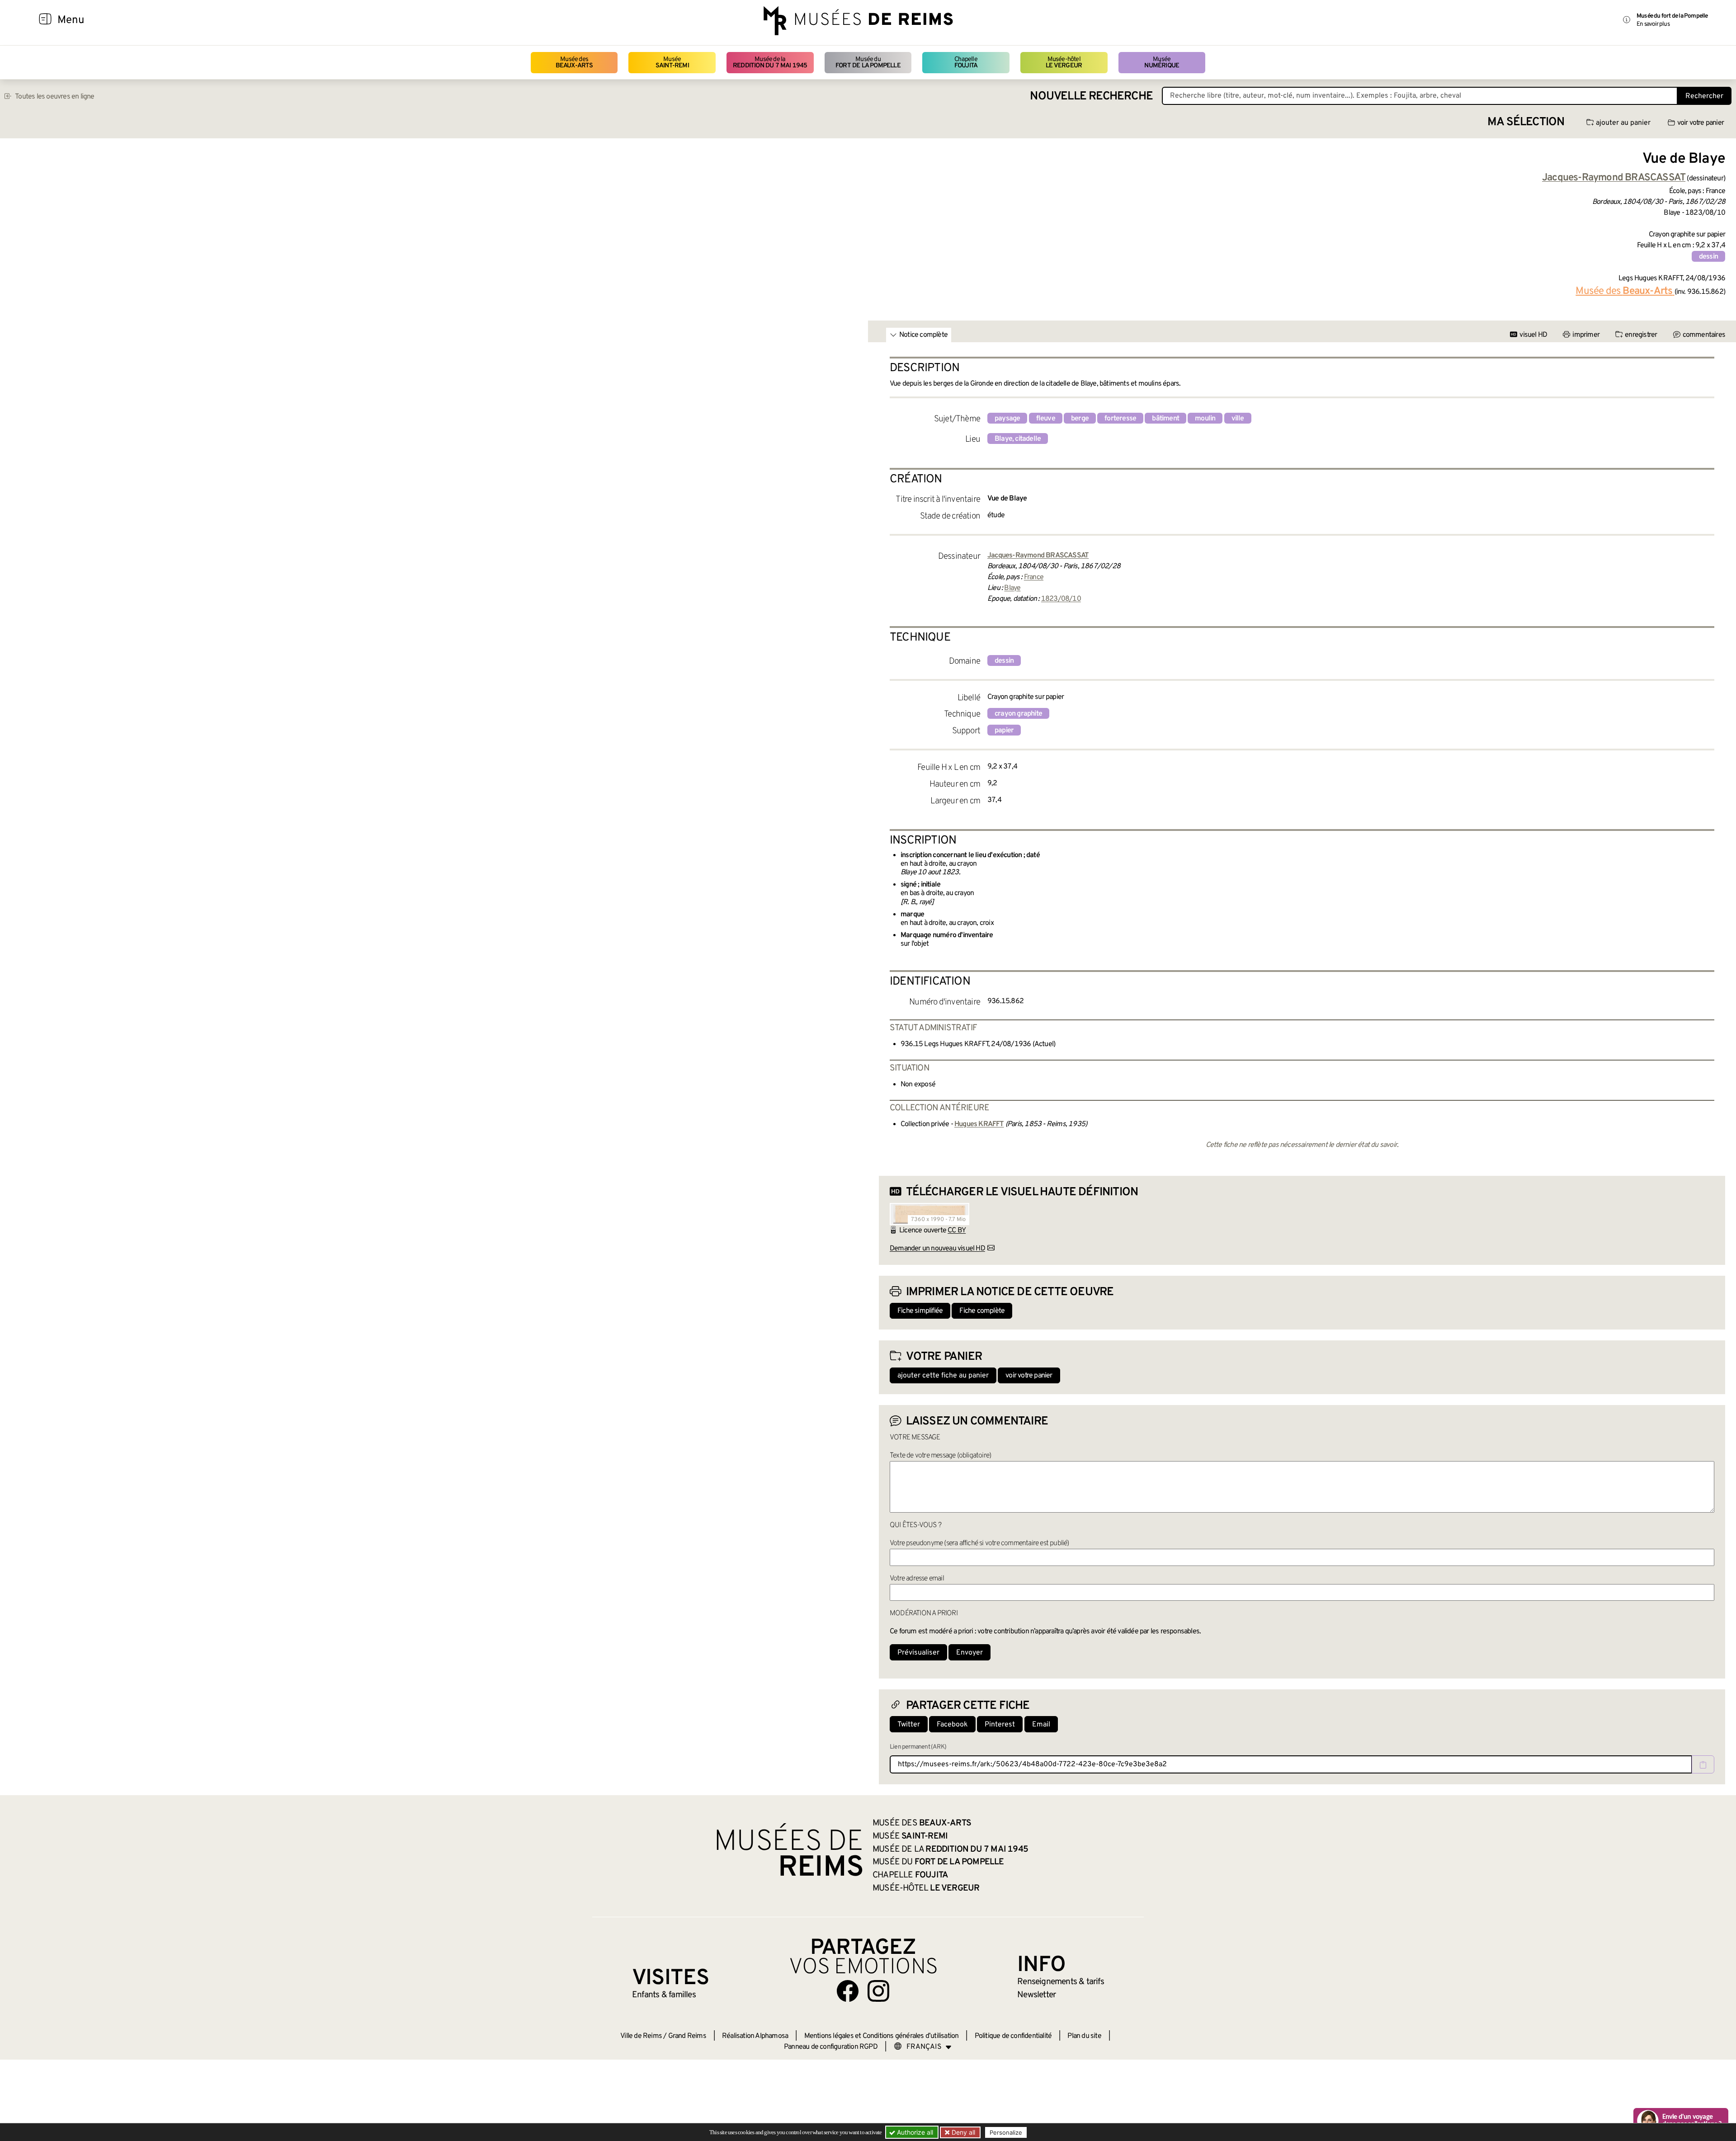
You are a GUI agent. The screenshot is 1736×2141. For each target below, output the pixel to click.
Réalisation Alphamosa (755, 2036)
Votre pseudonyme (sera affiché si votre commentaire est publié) (979, 1543)
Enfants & (664, 1995)
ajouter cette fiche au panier (943, 1376)
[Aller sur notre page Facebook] (848, 1991)
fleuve (1046, 419)
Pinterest (1000, 1725)
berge (1080, 419)
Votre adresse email (917, 1579)
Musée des (574, 63)
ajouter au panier (1623, 123)
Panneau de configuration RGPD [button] (831, 2047)
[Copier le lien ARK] (1703, 1764)
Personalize (1006, 2132)
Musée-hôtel (1064, 63)
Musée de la (770, 63)
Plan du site (1084, 2036)
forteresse (1120, 419)
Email (1041, 1725)
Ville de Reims (641, 2036)
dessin (1708, 257)
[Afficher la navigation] (45, 20)
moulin (1205, 419)
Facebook (952, 1725)
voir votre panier (1701, 123)
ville (1238, 419)
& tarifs (1061, 1982)
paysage (1007, 419)
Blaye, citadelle (1018, 439)
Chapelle (966, 63)
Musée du (868, 63)
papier (1004, 731)
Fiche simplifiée (920, 1311)
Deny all (962, 2132)
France (1034, 577)
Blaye (1012, 588)
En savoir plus (1653, 24)
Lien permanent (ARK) (918, 1747)
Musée (672, 63)
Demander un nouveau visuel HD (937, 1249)
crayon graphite (1018, 714)
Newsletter (1036, 1995)
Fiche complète (982, 1311)
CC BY (957, 1231)
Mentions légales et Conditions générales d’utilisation (882, 2036)
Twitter (909, 1725)
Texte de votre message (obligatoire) (940, 1456)
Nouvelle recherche (1091, 97)
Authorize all (914, 2132)
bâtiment (1165, 419)
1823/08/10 (1061, 599)
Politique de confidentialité (1013, 2036)
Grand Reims (687, 2036)
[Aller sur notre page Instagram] (878, 1991)
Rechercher (1704, 96)
